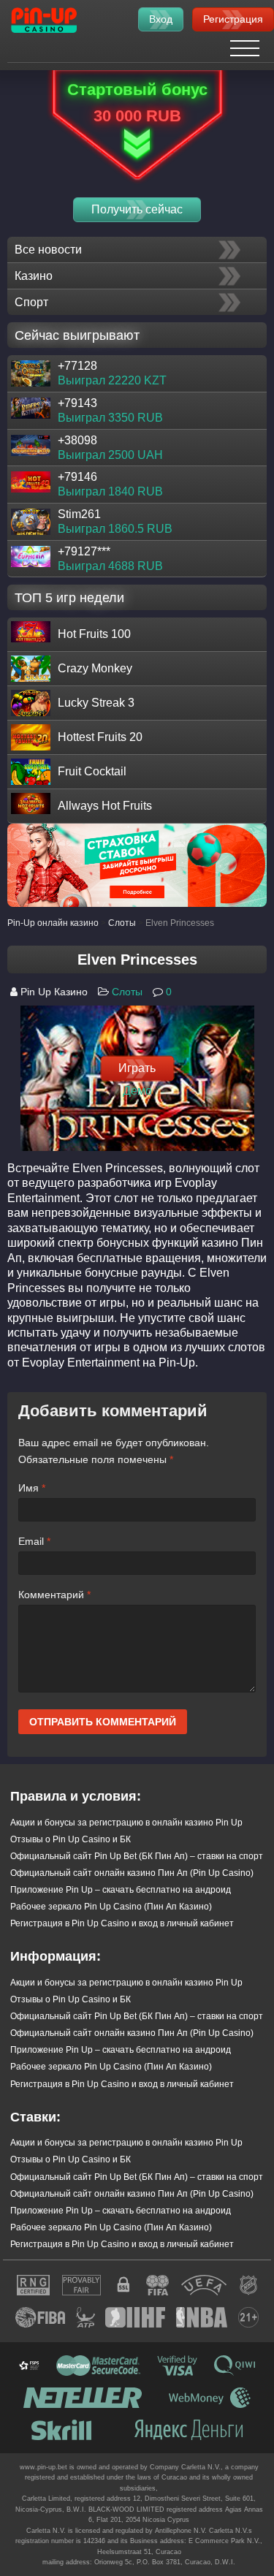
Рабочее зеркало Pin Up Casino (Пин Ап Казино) (111, 1907)
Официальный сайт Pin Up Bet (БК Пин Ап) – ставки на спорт (137, 1856)
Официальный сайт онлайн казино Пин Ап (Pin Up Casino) (132, 1873)
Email (34, 1541)
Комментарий (54, 1595)
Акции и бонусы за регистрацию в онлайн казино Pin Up (126, 1823)
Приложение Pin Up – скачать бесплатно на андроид (121, 1890)
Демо (137, 1090)
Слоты (127, 992)
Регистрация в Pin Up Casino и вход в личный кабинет (122, 1923)
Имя (32, 1488)
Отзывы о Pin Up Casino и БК (71, 1839)
